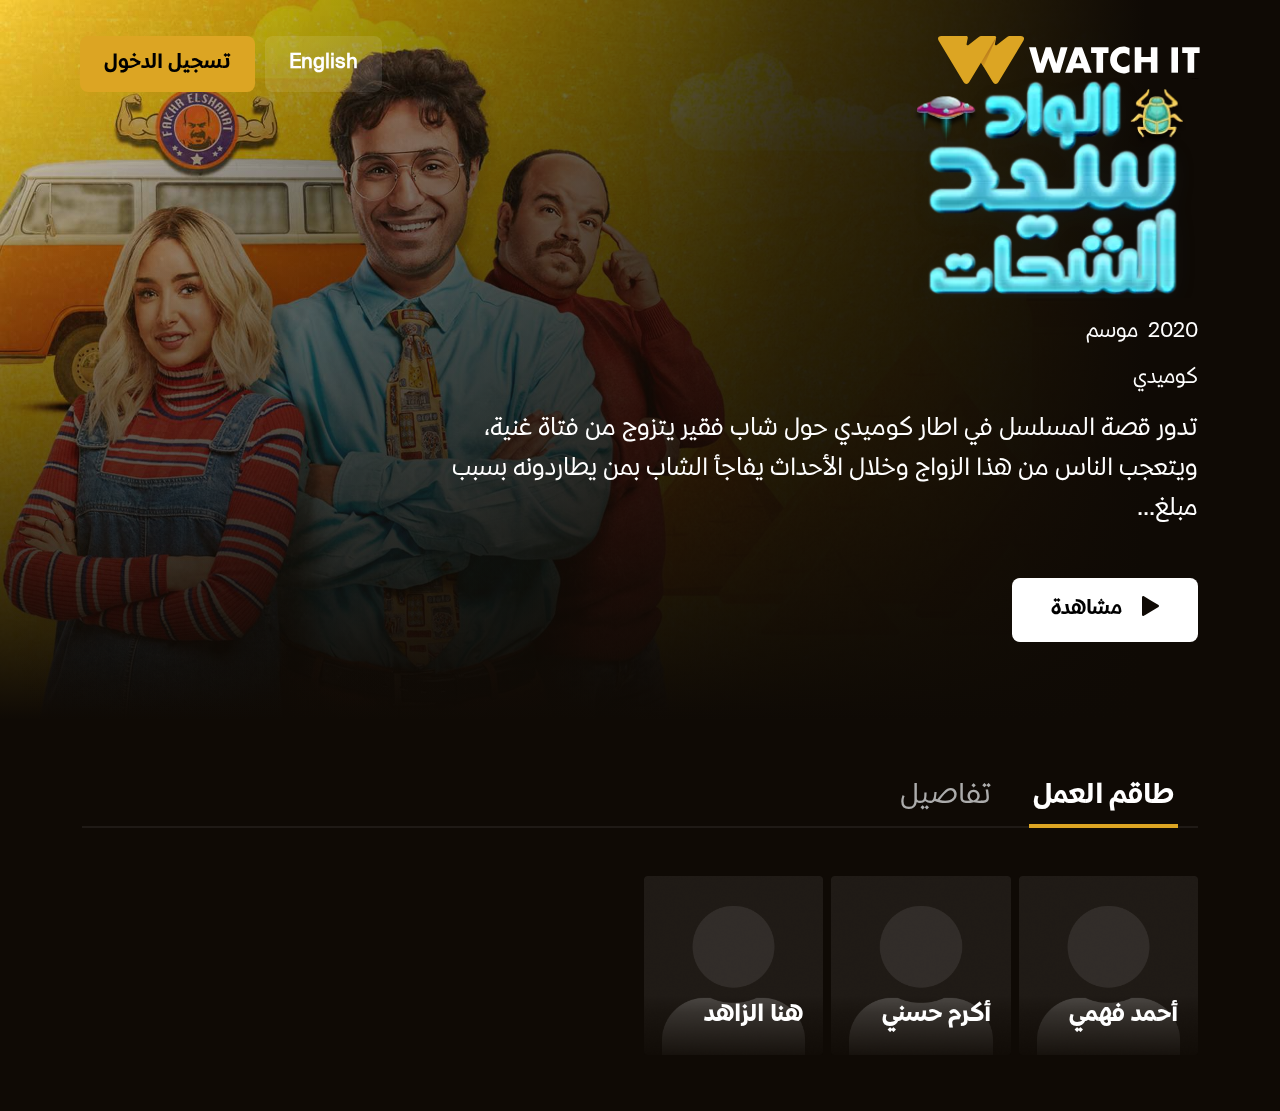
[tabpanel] (640, 969)
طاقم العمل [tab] (1103, 797)
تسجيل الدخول (167, 63)
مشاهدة (1089, 609)
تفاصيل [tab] (945, 797)
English (323, 63)
